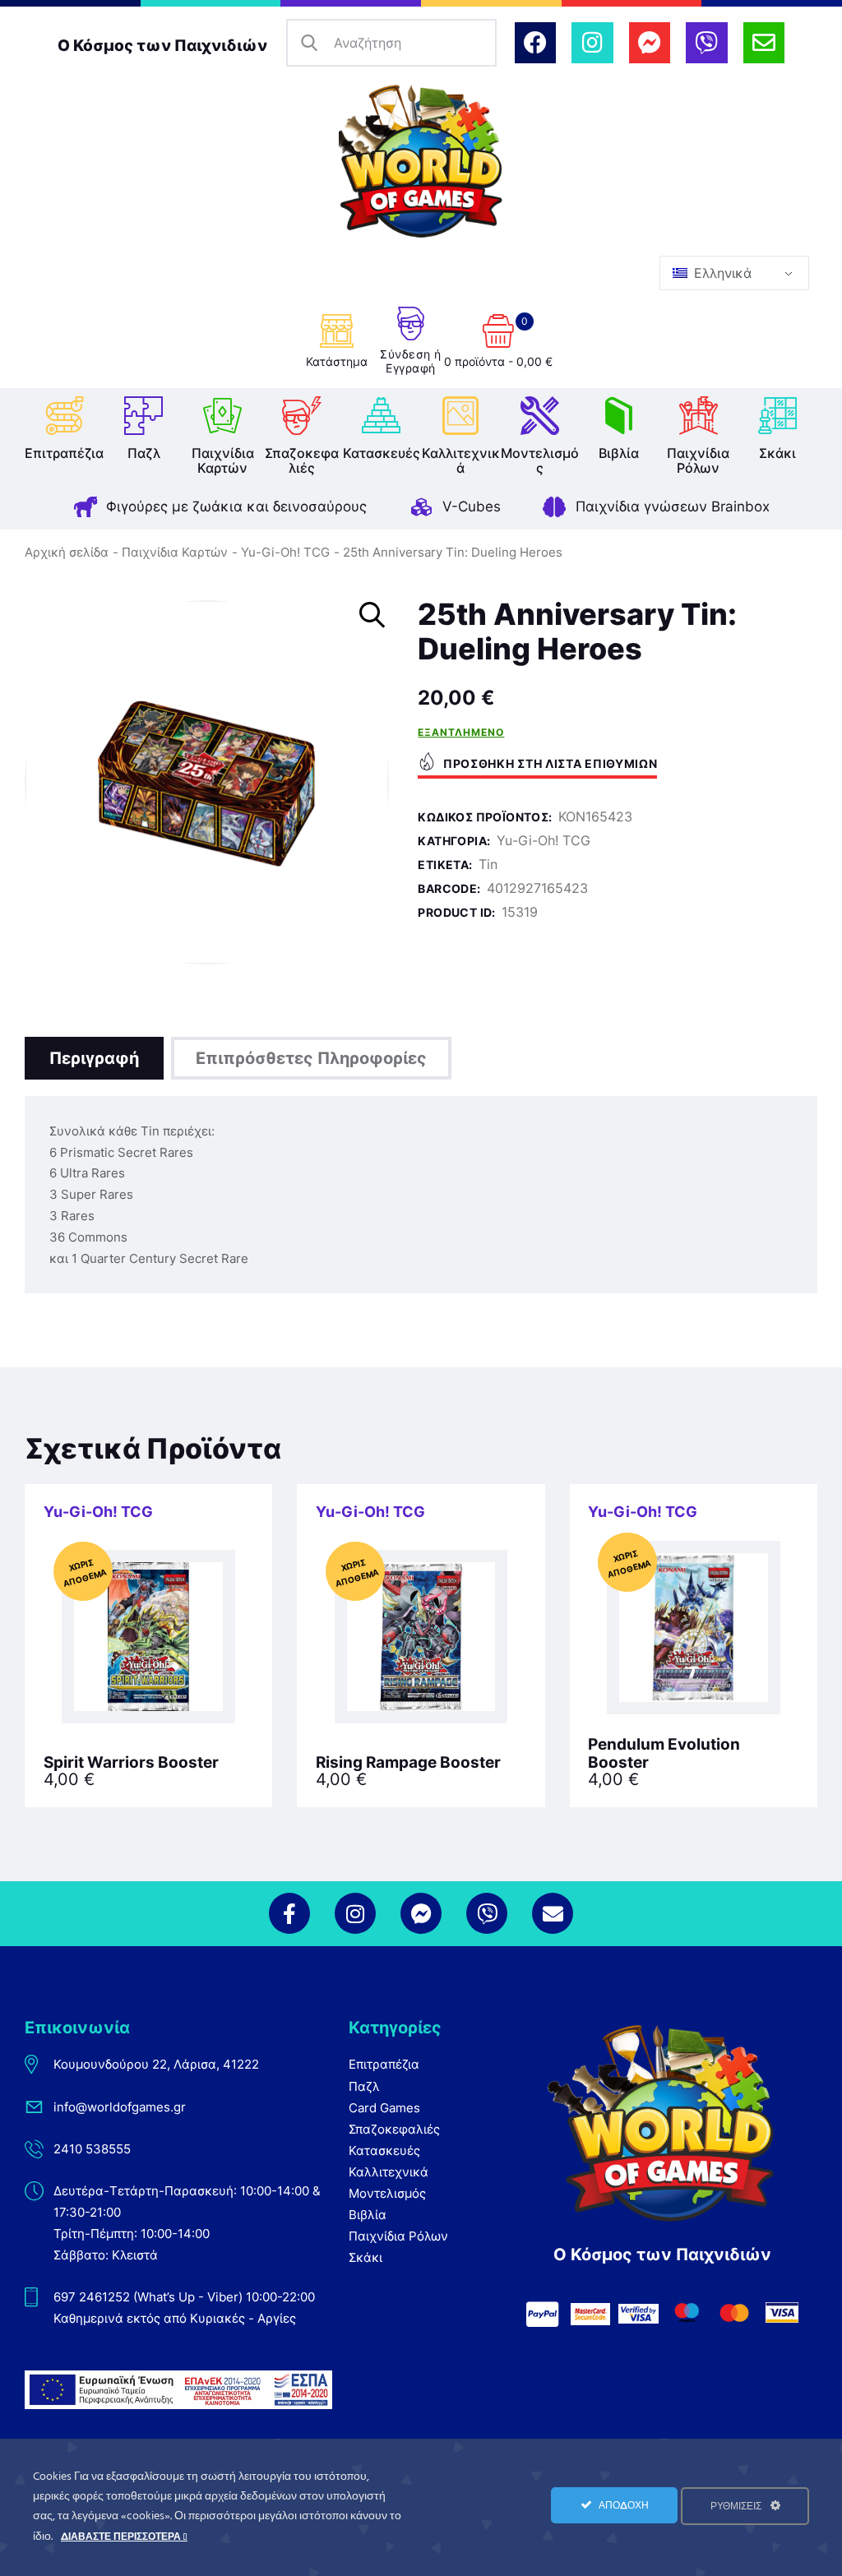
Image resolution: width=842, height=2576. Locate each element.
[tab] (94, 1058)
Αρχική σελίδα (67, 552)
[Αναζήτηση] (310, 43)
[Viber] (706, 43)
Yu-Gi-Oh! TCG (285, 552)
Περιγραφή (94, 1058)
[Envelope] (764, 43)
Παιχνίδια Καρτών (175, 552)
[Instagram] (592, 43)
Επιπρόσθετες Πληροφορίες (311, 1058)
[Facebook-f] (289, 1913)
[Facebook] (535, 43)
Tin (488, 864)
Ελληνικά (721, 273)
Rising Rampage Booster (408, 1763)
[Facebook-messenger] (650, 43)
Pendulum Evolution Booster (664, 1754)
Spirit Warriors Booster (131, 1763)
